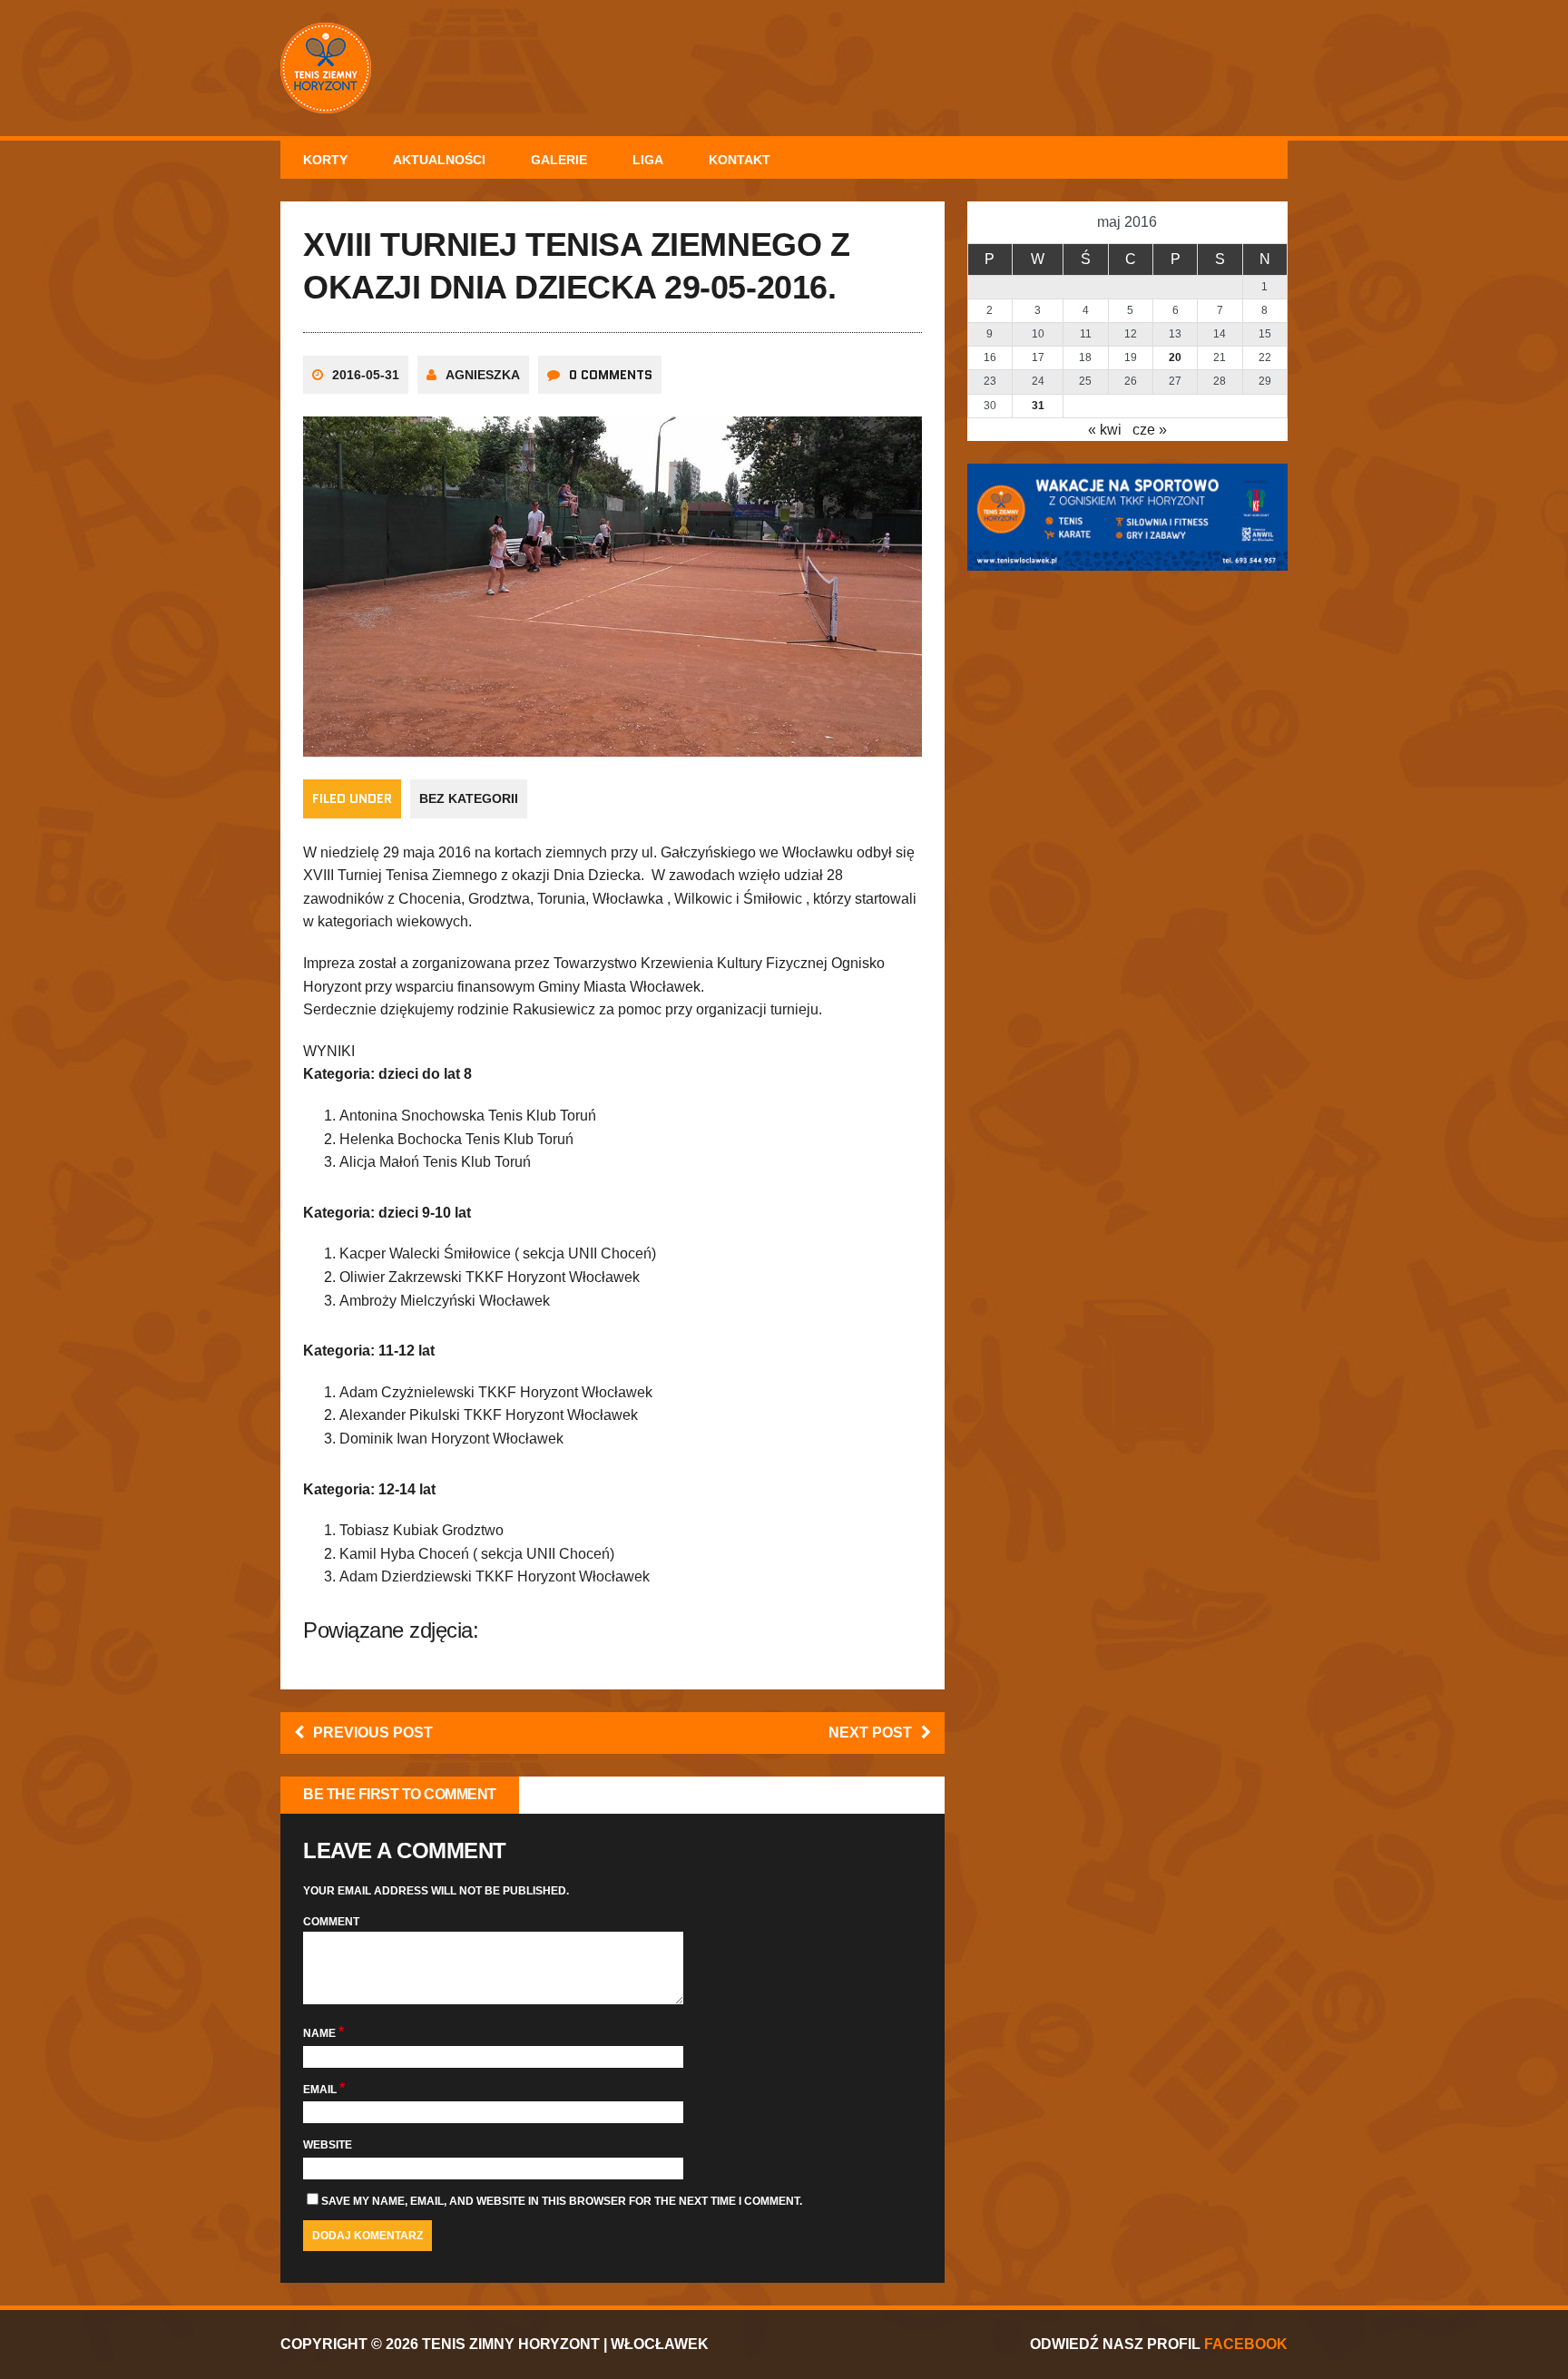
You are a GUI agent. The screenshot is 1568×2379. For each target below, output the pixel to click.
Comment (331, 1922)
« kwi (1105, 430)
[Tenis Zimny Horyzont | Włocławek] (784, 68)
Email (321, 2090)
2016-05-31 (366, 375)
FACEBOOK (1246, 2344)
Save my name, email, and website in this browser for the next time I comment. (562, 2201)
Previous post (373, 1733)
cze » (1150, 430)
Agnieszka (483, 375)
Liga (648, 160)
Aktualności (439, 160)
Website (328, 2145)
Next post (870, 1733)
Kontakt (740, 160)
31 (1038, 406)
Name (321, 2033)
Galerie (559, 160)
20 (1175, 357)
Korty (325, 160)
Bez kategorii (469, 798)
